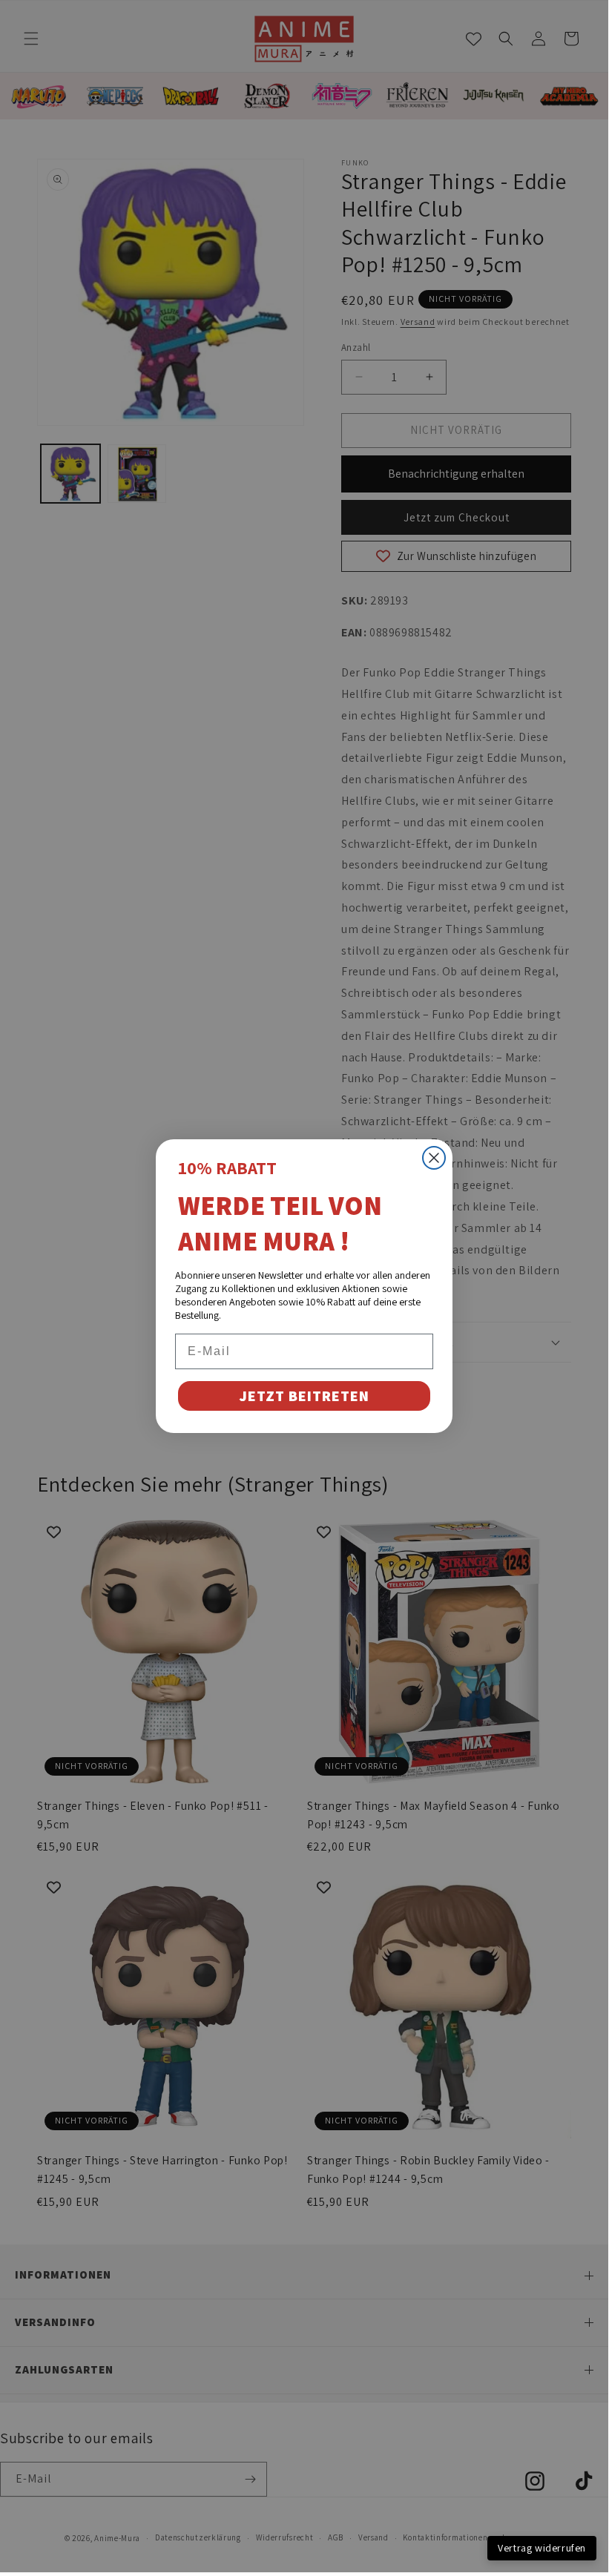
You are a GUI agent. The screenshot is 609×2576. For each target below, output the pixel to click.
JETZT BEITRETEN (304, 1396)
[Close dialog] (434, 1158)
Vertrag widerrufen (542, 2548)
